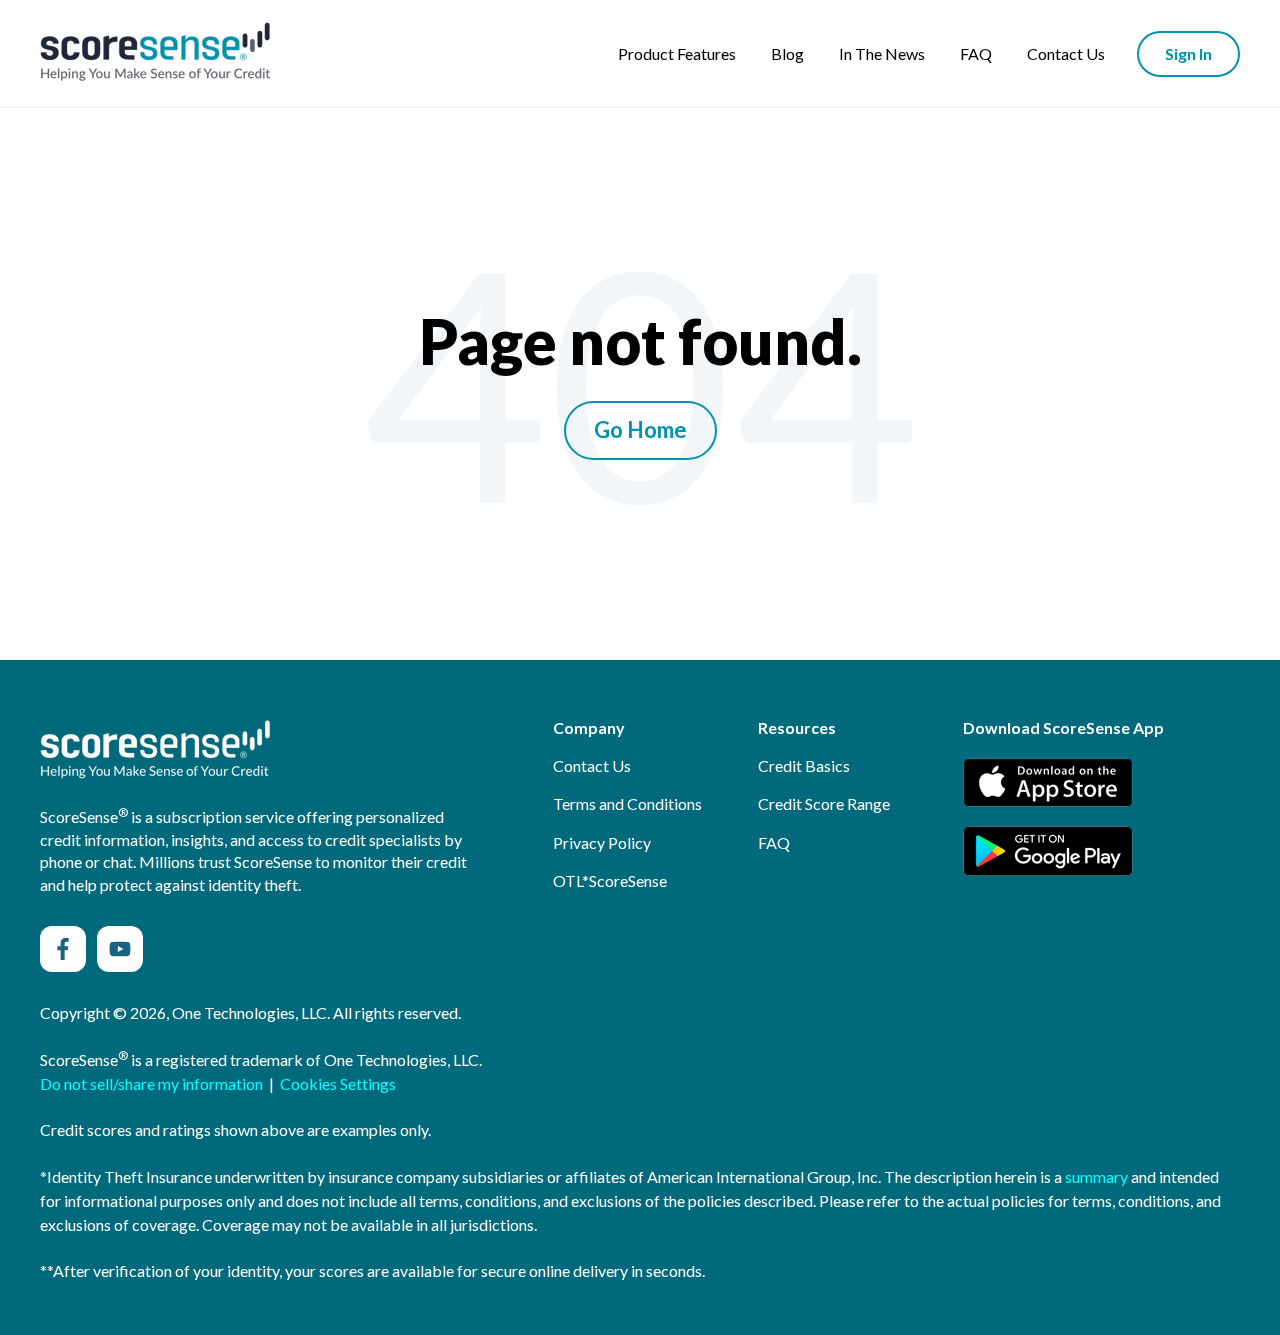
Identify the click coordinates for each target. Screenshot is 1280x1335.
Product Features (677, 53)
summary (1096, 1176)
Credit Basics (804, 765)
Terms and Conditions (627, 803)
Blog (787, 53)
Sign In (1188, 53)
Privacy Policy (602, 842)
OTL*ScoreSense (610, 880)
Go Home (640, 429)
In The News (882, 53)
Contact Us (1066, 53)
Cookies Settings (338, 1083)
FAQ (976, 53)
